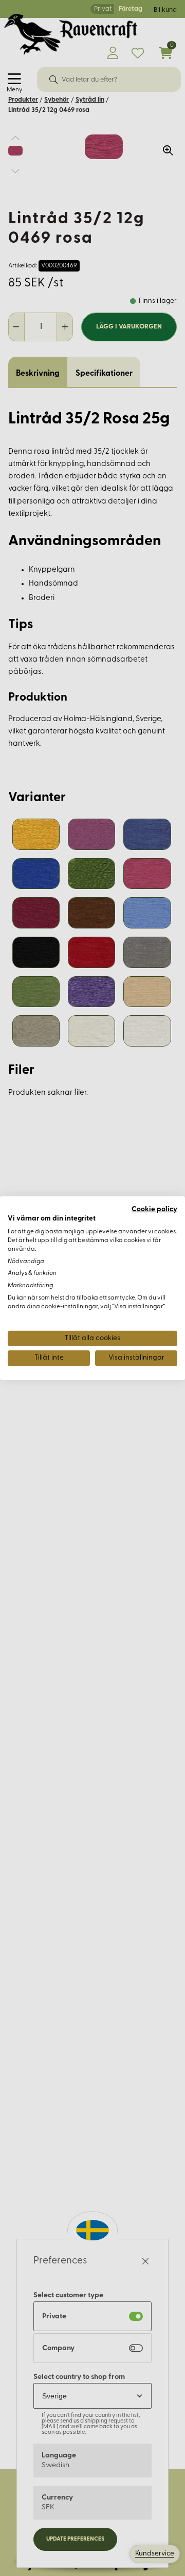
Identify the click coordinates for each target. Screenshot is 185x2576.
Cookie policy (154, 1209)
